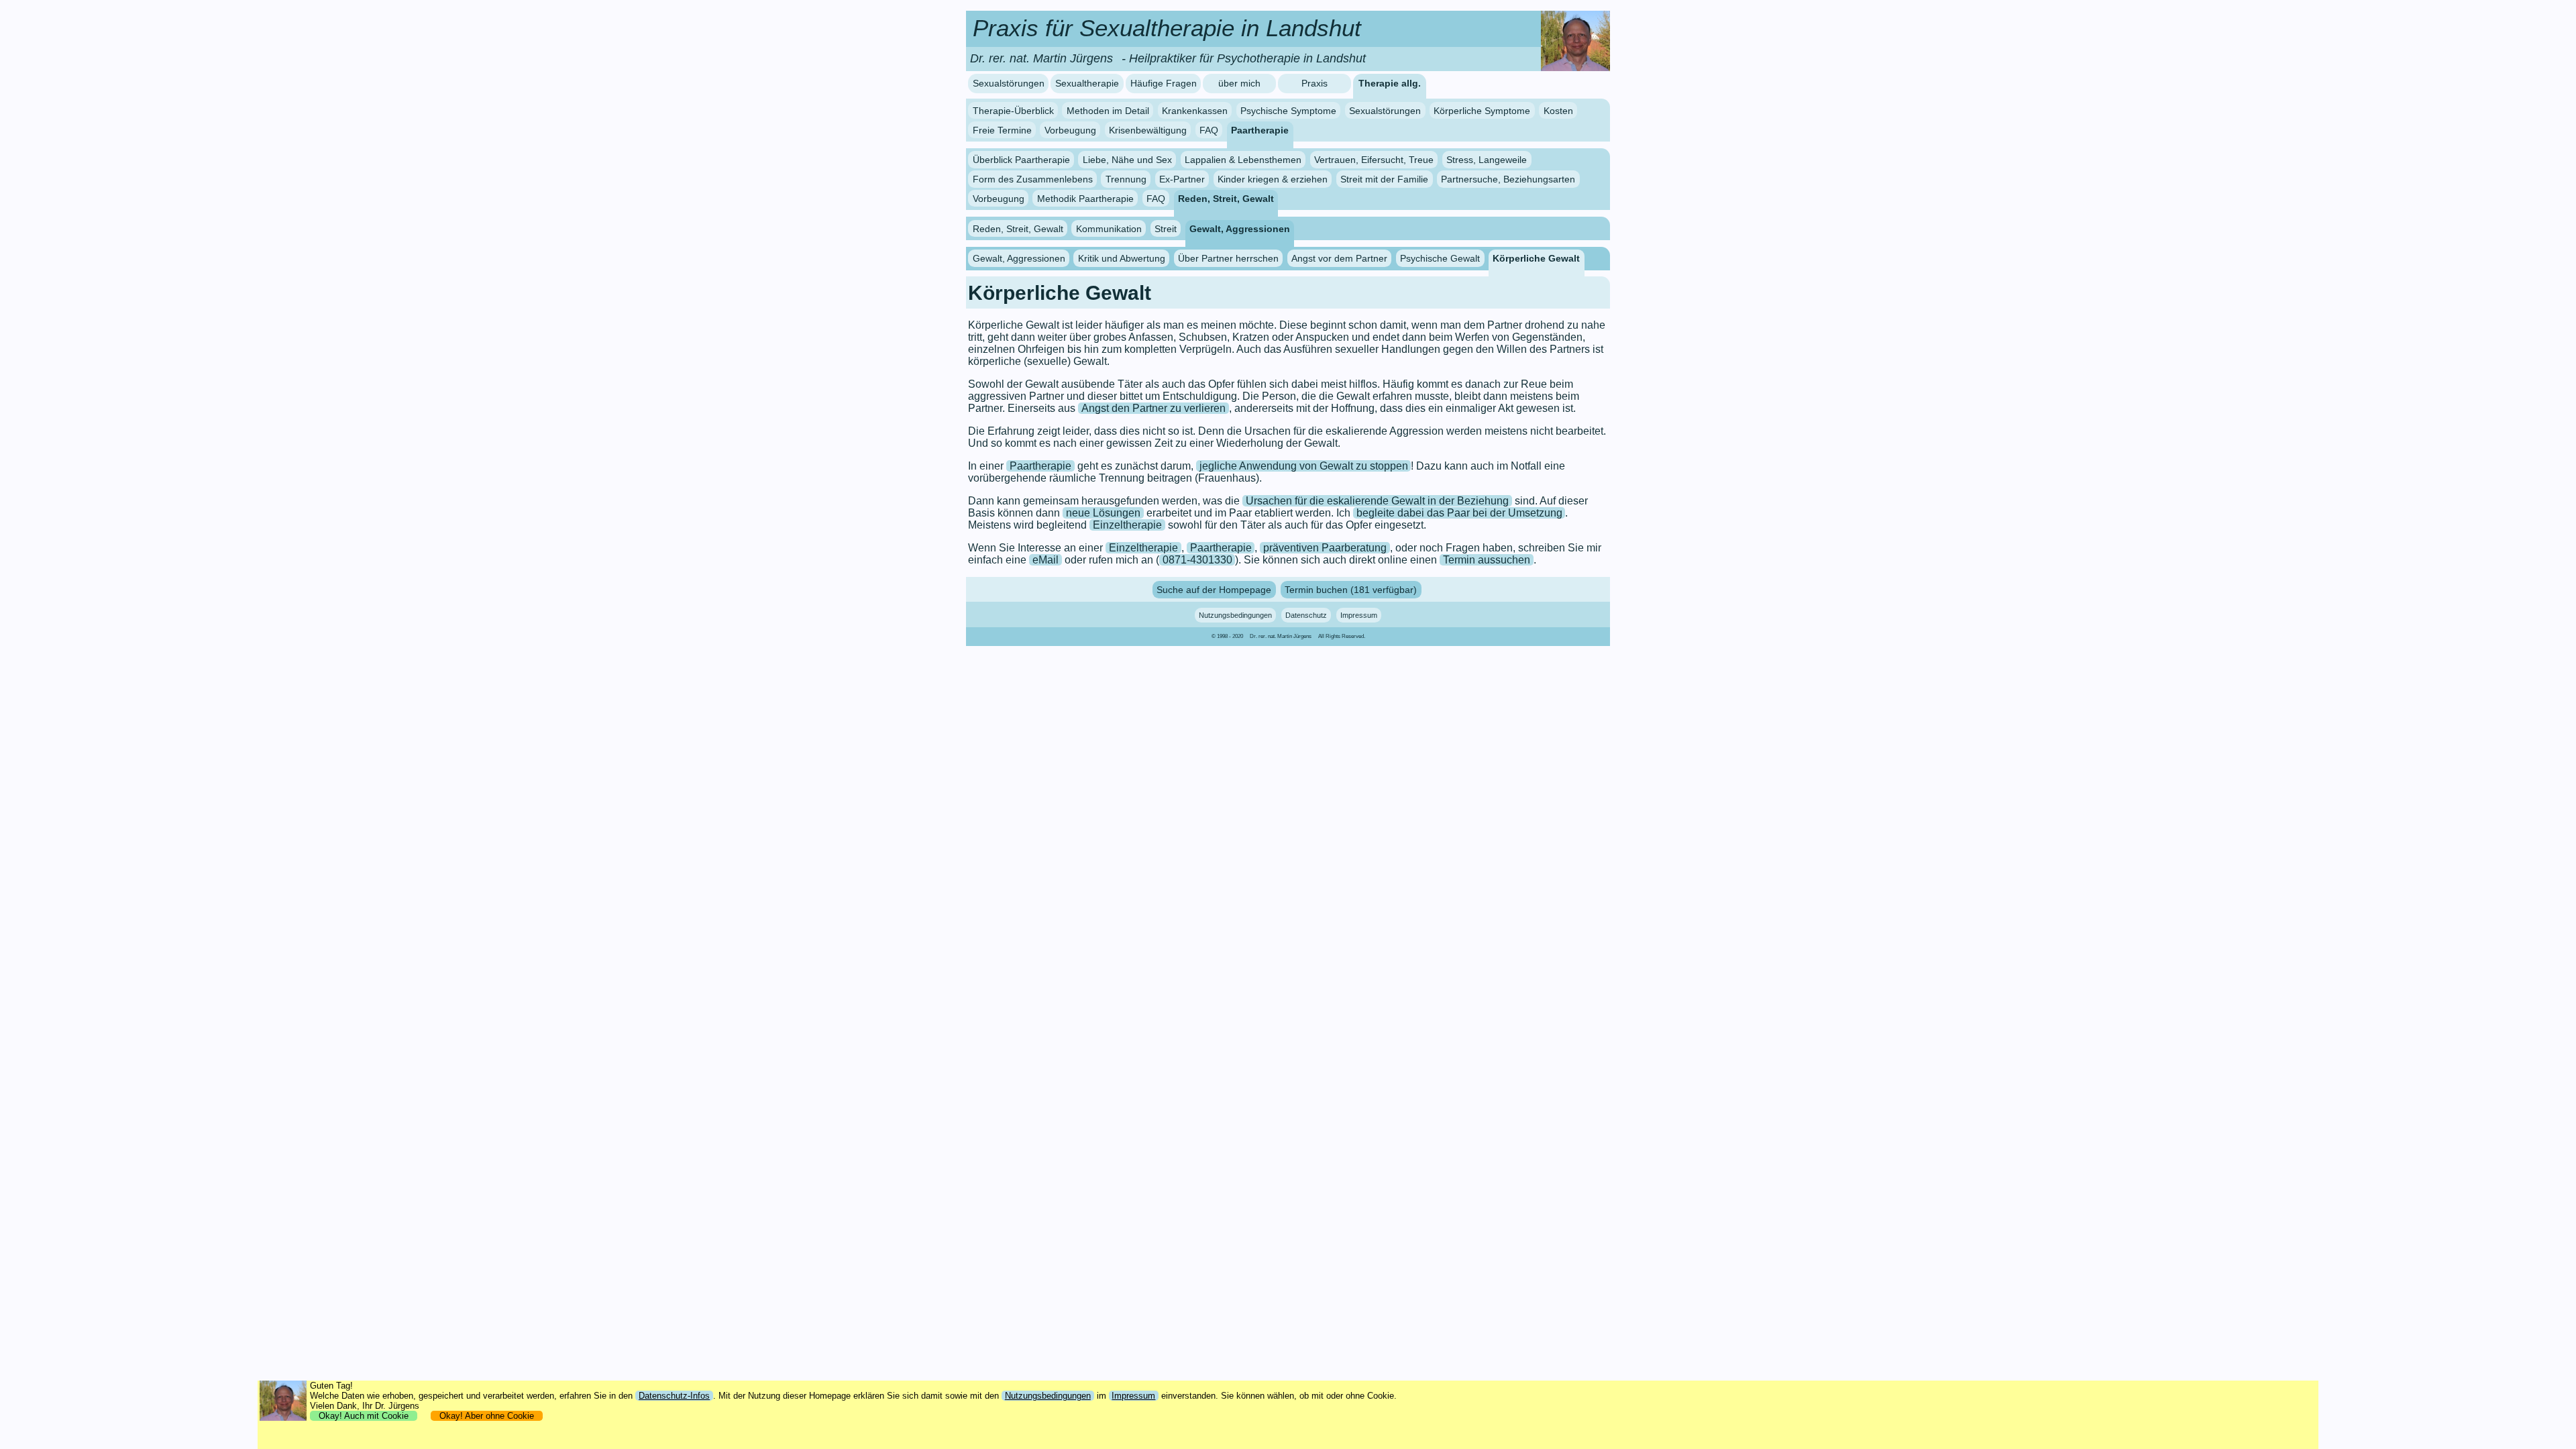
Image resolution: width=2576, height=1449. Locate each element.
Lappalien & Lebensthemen (1243, 160)
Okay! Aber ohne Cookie (487, 1416)
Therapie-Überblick (1013, 111)
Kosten (1558, 111)
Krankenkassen (1195, 111)
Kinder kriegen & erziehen (1273, 179)
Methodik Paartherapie (1085, 199)
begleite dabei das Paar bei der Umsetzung (1459, 513)
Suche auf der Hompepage (1214, 590)
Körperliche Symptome (1482, 111)
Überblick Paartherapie (1021, 160)
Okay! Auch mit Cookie (364, 1416)
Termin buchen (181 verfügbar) (1351, 590)
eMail (1045, 560)
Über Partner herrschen (1228, 258)
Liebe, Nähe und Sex (1127, 160)
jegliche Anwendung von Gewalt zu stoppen (1304, 466)
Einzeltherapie (1127, 525)
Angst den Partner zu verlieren (1153, 408)
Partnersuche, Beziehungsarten (1508, 179)
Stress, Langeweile (1487, 160)
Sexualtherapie (1087, 84)
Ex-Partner (1182, 179)
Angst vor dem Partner (1339, 258)
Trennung (1126, 179)
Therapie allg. (1390, 84)
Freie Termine (1002, 129)
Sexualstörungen (1009, 84)
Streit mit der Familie (1384, 179)
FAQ (1209, 129)
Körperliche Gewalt (1536, 258)
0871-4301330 (1197, 560)
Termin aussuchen (1487, 560)
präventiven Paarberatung (1325, 548)
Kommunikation (1109, 228)
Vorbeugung (1070, 129)
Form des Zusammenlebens (1033, 179)
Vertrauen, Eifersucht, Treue (1374, 160)
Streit (1166, 228)
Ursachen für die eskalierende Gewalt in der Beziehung (1377, 501)
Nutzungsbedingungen (1235, 615)
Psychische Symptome (1288, 111)
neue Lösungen (1103, 513)
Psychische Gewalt (1440, 258)
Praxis (1314, 84)
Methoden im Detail (1108, 111)
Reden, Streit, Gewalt (1226, 199)
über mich (1239, 84)
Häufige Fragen (1164, 84)
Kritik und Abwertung (1122, 258)
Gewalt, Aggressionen (1240, 228)
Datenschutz (1306, 615)
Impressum (1359, 615)
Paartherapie (1260, 129)
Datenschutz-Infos (674, 1396)
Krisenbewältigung (1148, 129)
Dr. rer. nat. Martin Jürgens (1281, 636)
